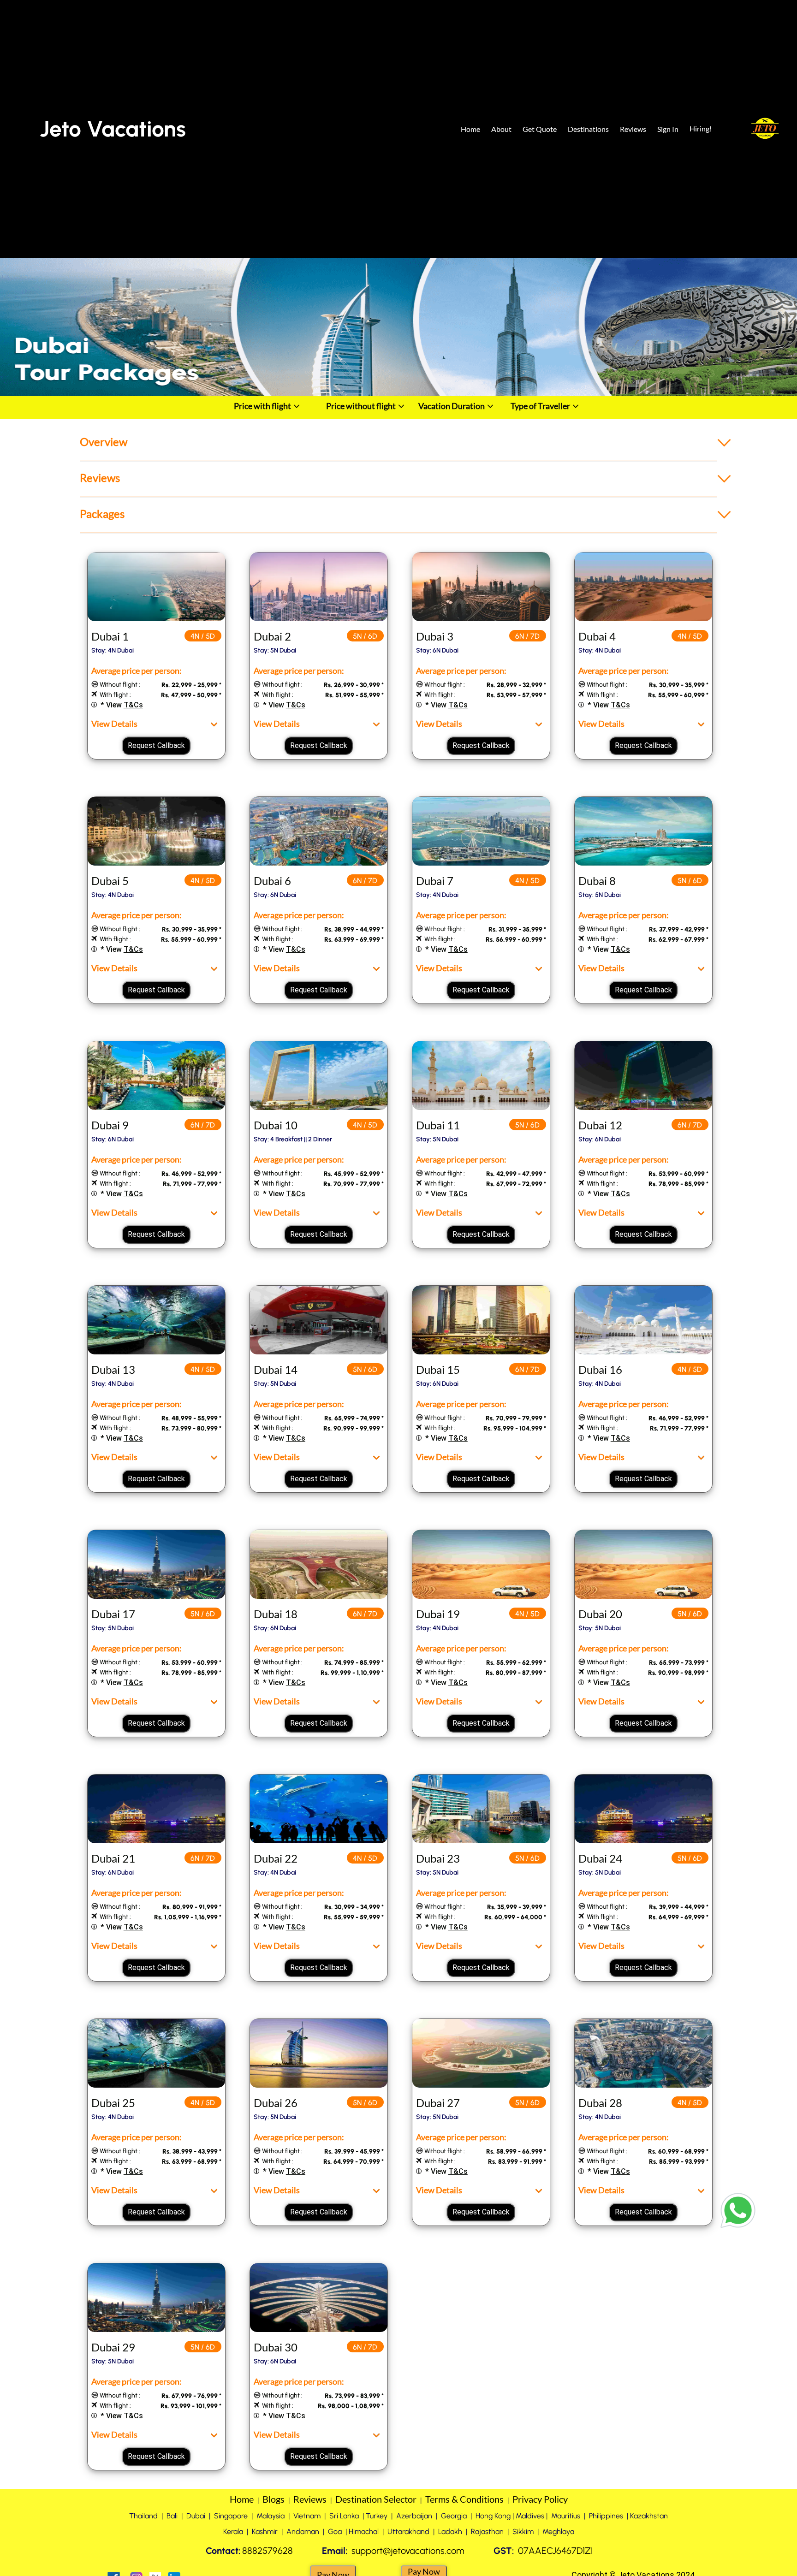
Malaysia (271, 2516)
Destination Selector (377, 2499)
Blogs (274, 2499)
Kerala (233, 2531)
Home (470, 129)
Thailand (143, 2516)
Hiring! (701, 128)
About (501, 129)
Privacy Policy (540, 2499)
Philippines (606, 2516)
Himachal (364, 2531)
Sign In (668, 129)
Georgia (454, 2516)
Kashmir (265, 2531)
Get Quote (540, 129)
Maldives (530, 2516)
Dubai (196, 2516)
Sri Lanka (344, 2516)
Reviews (633, 129)
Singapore (232, 2516)
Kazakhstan (649, 2516)
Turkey (377, 2516)
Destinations (588, 129)
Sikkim (523, 2531)
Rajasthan (487, 2531)
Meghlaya (558, 2531)
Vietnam (307, 2516)
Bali (172, 2516)
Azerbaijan (414, 2516)
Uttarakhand (408, 2531)
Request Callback (156, 745)
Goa (336, 2531)
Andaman (303, 2531)
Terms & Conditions (464, 2499)
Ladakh (450, 2531)
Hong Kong (493, 2516)
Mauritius (566, 2516)
